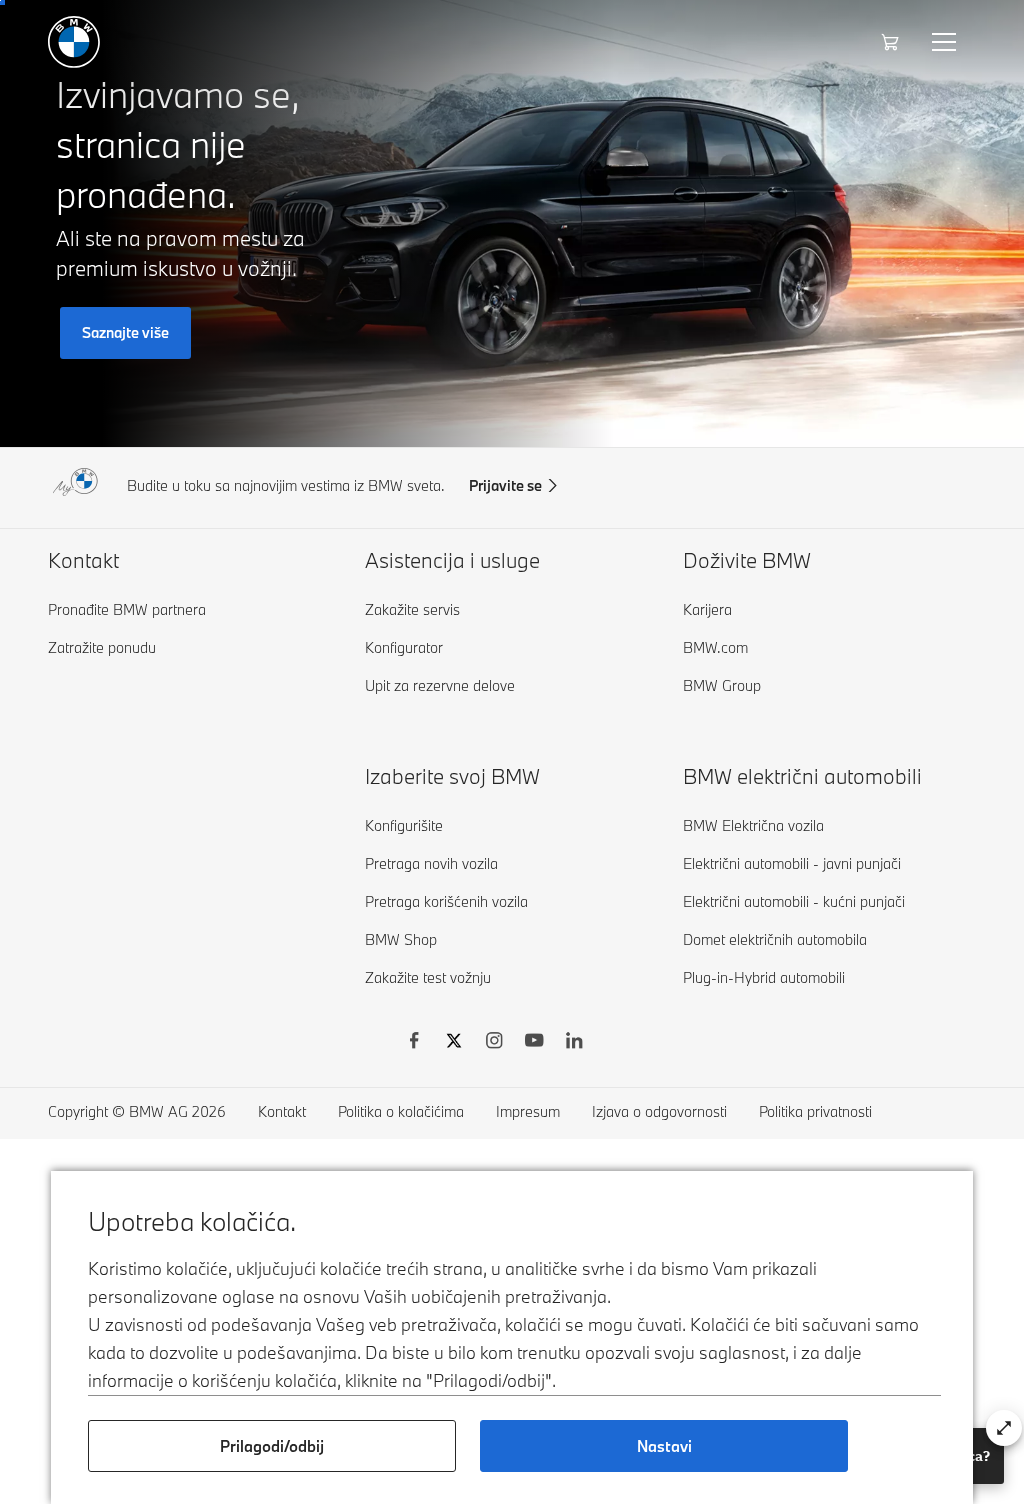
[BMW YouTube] (534, 1043)
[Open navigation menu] (946, 42)
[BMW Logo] (74, 42)
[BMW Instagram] (494, 1043)
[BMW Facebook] (414, 1043)
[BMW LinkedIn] (574, 1043)
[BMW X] (454, 1043)
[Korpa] (892, 42)
